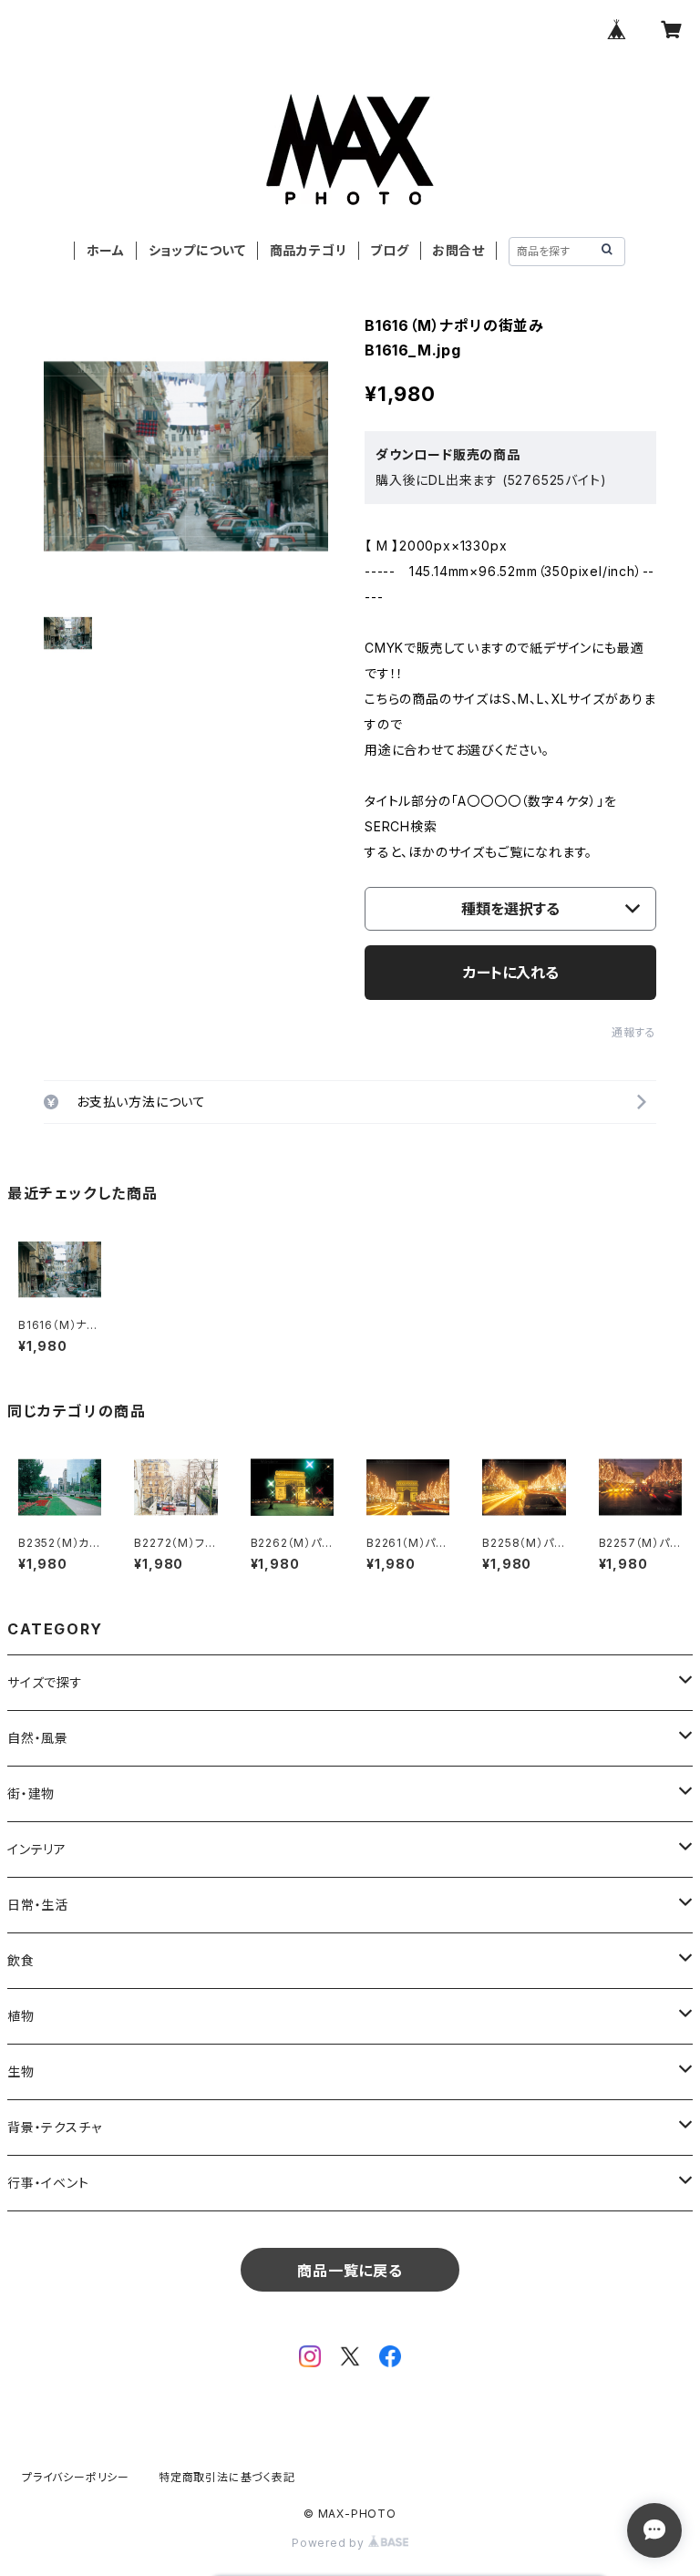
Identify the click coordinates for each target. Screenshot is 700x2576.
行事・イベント (48, 2183)
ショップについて (197, 250)
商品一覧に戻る (350, 2271)
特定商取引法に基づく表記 (227, 2477)
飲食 (21, 1960)
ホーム (106, 250)
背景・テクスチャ (54, 2127)
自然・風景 (38, 1738)
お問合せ (458, 250)
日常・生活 (38, 1905)
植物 (21, 2016)
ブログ (389, 250)
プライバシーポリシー (76, 2477)
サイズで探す (45, 1682)
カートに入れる (511, 973)
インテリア (37, 1849)
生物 (21, 2071)
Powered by (330, 2543)
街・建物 (31, 1793)
